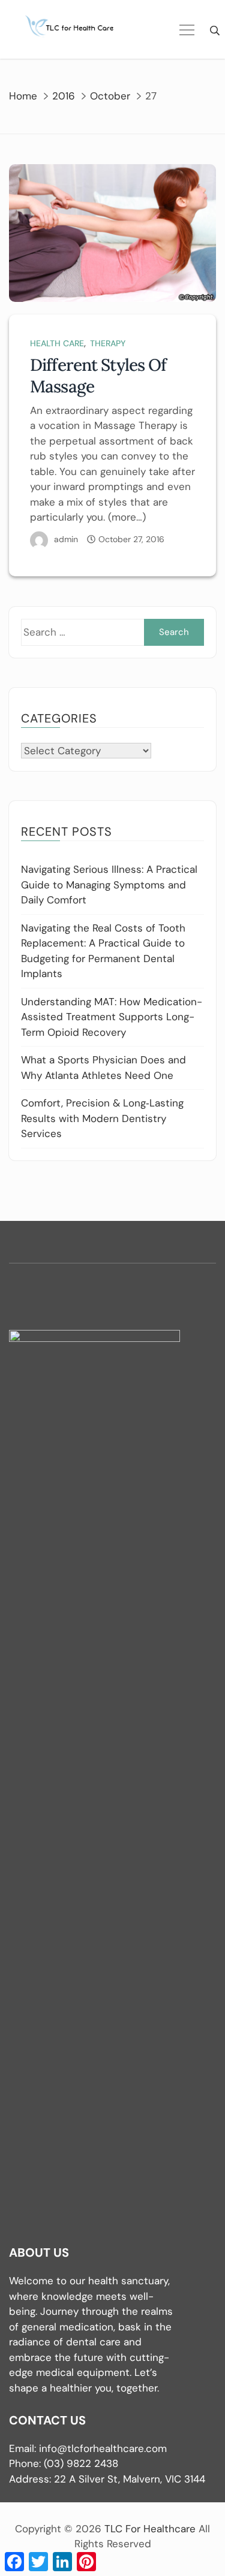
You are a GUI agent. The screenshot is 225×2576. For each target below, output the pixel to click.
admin (66, 539)
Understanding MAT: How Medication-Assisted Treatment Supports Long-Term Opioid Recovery (112, 1017)
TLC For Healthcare (150, 2529)
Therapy (108, 343)
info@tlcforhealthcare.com (103, 2448)
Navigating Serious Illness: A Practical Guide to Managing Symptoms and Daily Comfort (109, 885)
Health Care (57, 343)
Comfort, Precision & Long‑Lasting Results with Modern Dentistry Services (102, 1118)
